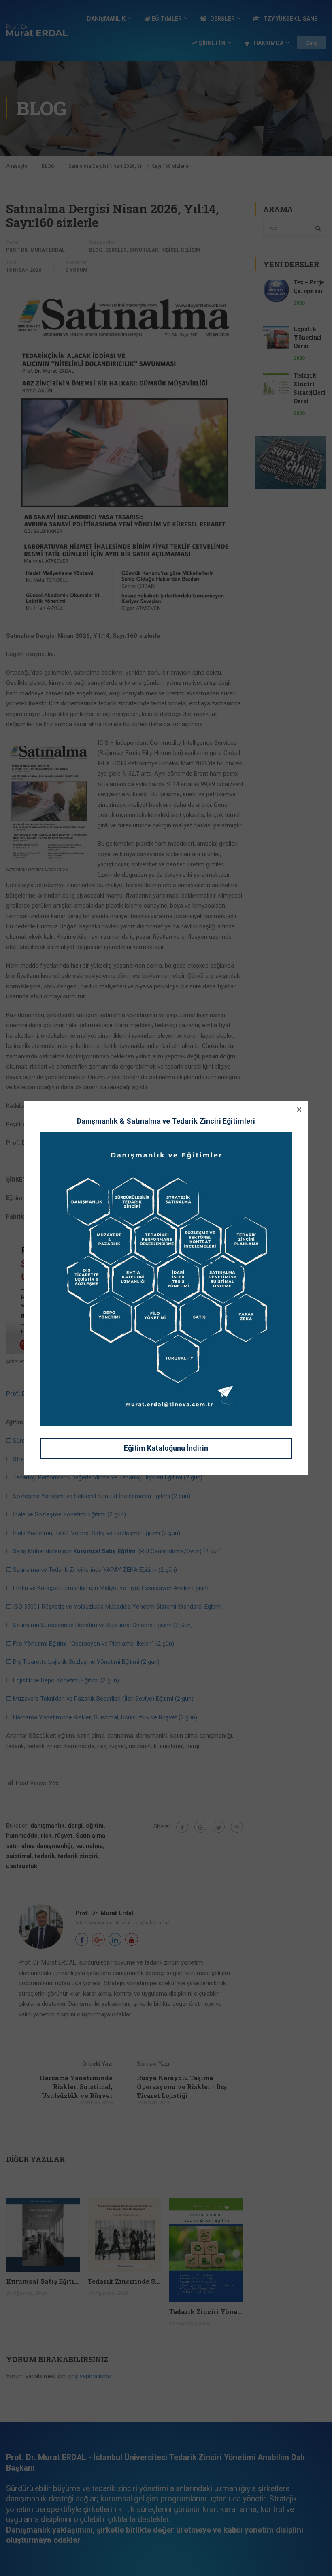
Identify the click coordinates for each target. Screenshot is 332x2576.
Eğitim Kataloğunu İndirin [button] (166, 1448)
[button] (299, 1109)
